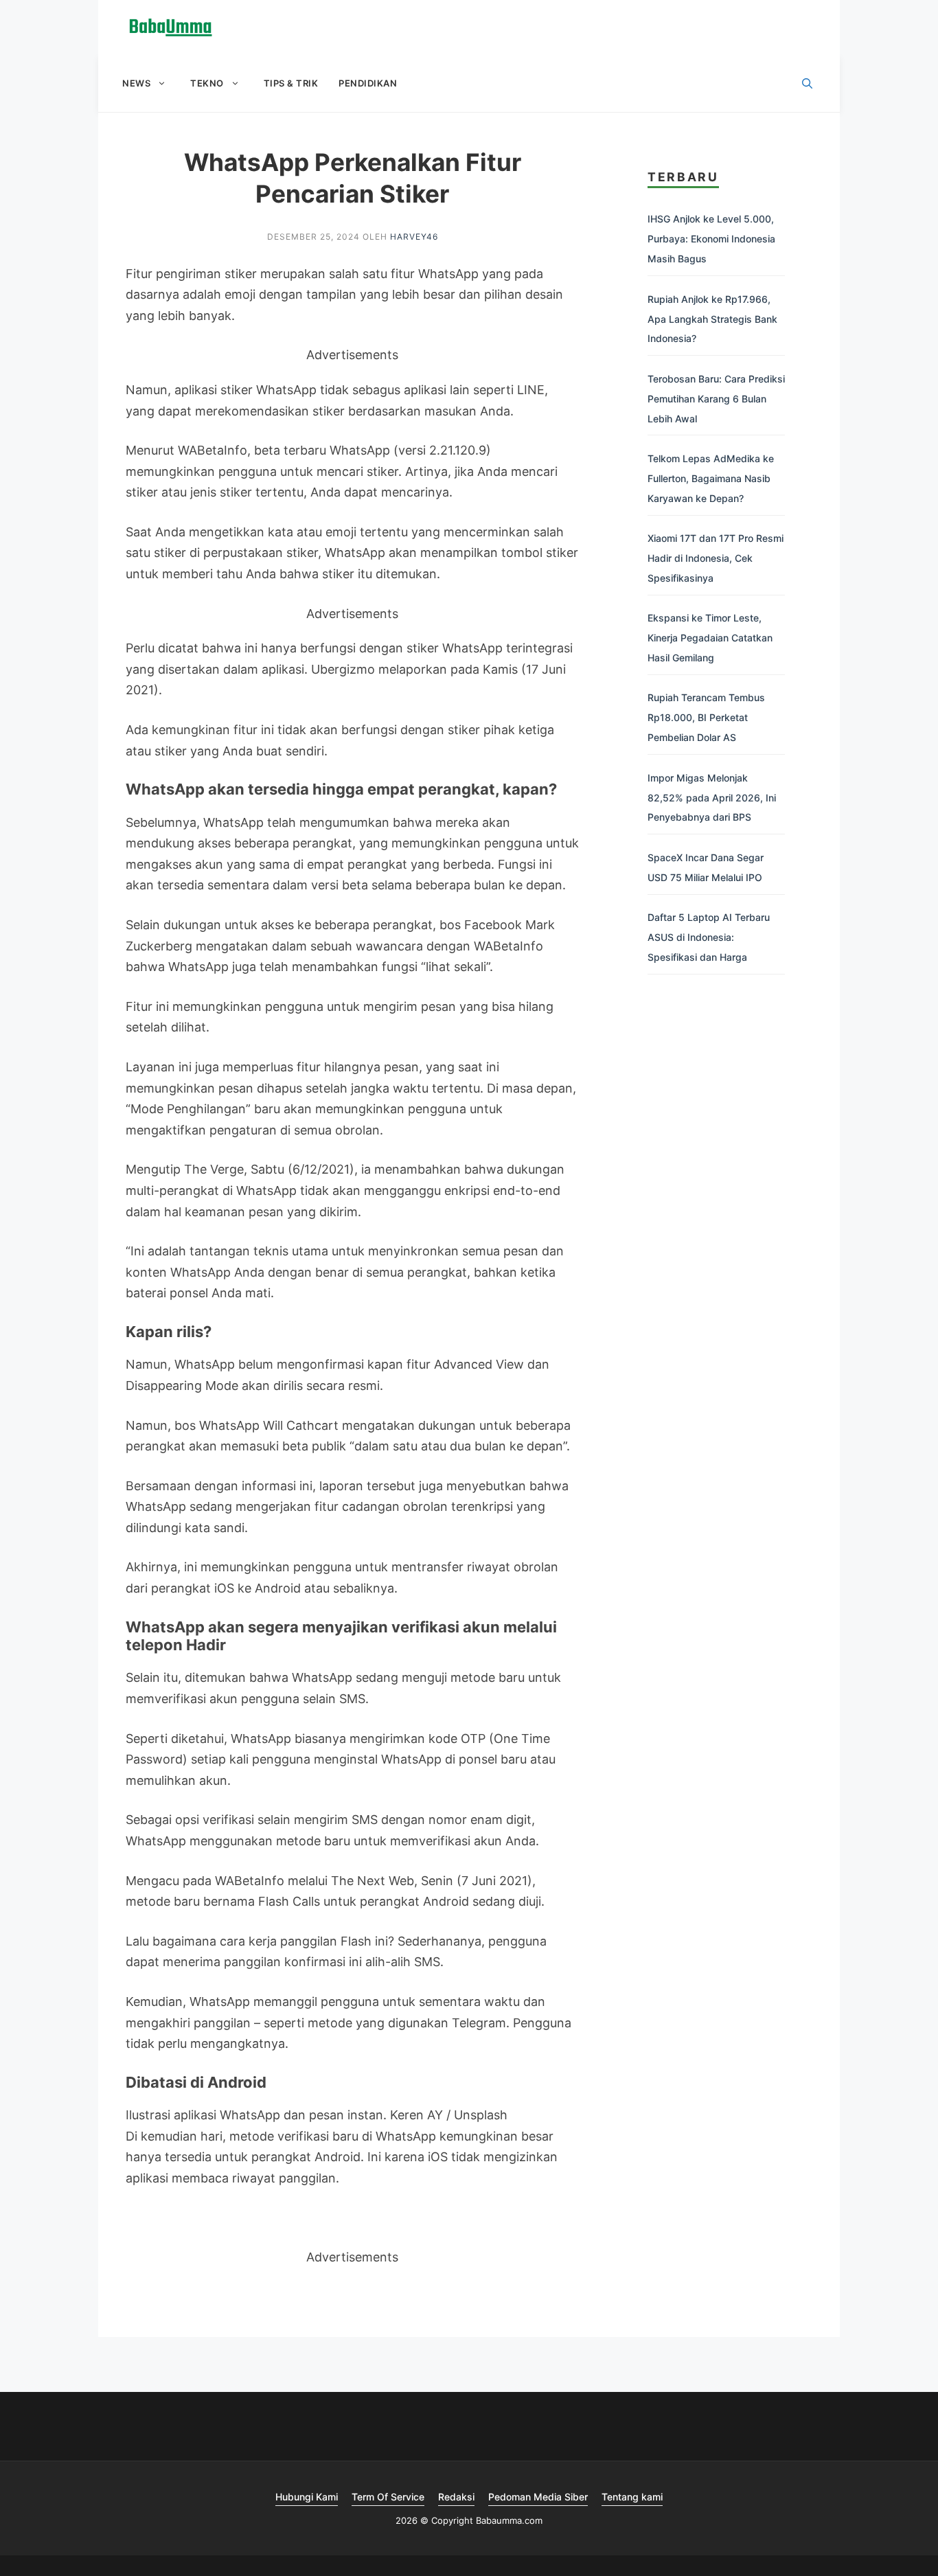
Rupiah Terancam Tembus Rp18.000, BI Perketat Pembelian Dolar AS (706, 717)
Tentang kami (632, 2497)
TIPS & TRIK (291, 83)
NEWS (136, 83)
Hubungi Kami (307, 2497)
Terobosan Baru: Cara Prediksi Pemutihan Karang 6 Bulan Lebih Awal (716, 399)
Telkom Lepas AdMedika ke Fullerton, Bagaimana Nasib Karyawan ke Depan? (711, 478)
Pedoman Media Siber (538, 2497)
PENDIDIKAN (368, 83)
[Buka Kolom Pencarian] (807, 84)
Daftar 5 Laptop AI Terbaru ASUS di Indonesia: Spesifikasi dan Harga (709, 937)
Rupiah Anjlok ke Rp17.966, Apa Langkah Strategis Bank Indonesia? (712, 319)
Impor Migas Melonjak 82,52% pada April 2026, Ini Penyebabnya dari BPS (712, 798)
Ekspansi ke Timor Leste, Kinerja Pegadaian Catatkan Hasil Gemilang (710, 638)
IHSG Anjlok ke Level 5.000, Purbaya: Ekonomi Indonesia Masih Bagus (711, 239)
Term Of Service (388, 2497)
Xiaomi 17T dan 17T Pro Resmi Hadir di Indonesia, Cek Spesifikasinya (716, 558)
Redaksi (456, 2497)
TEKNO (207, 83)
